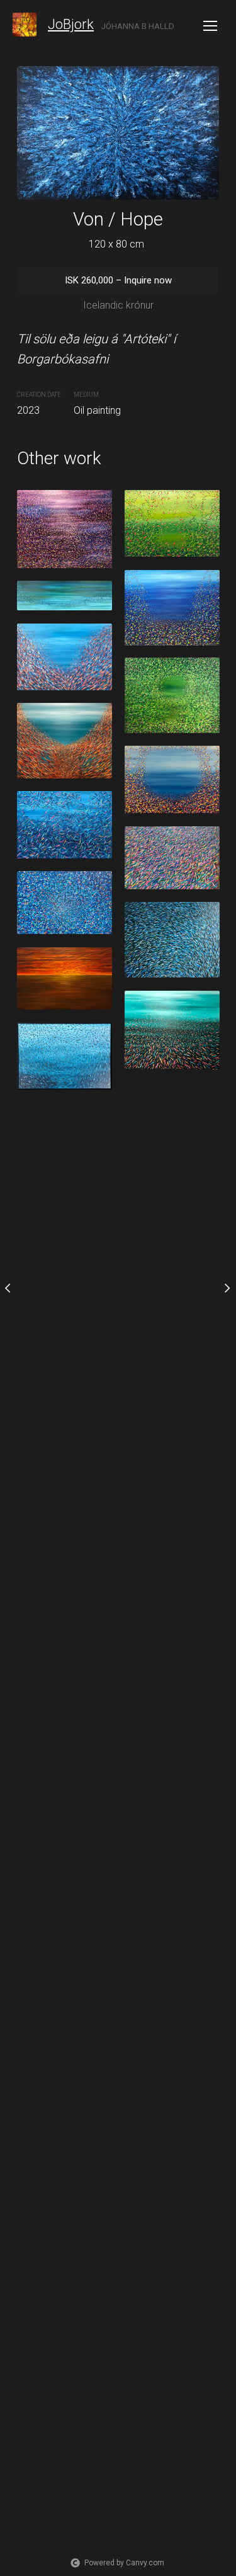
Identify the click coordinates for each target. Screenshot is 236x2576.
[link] (25, 25)
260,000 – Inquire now (118, 280)
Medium (86, 395)
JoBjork (71, 24)
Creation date (39, 395)
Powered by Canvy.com (124, 2563)
